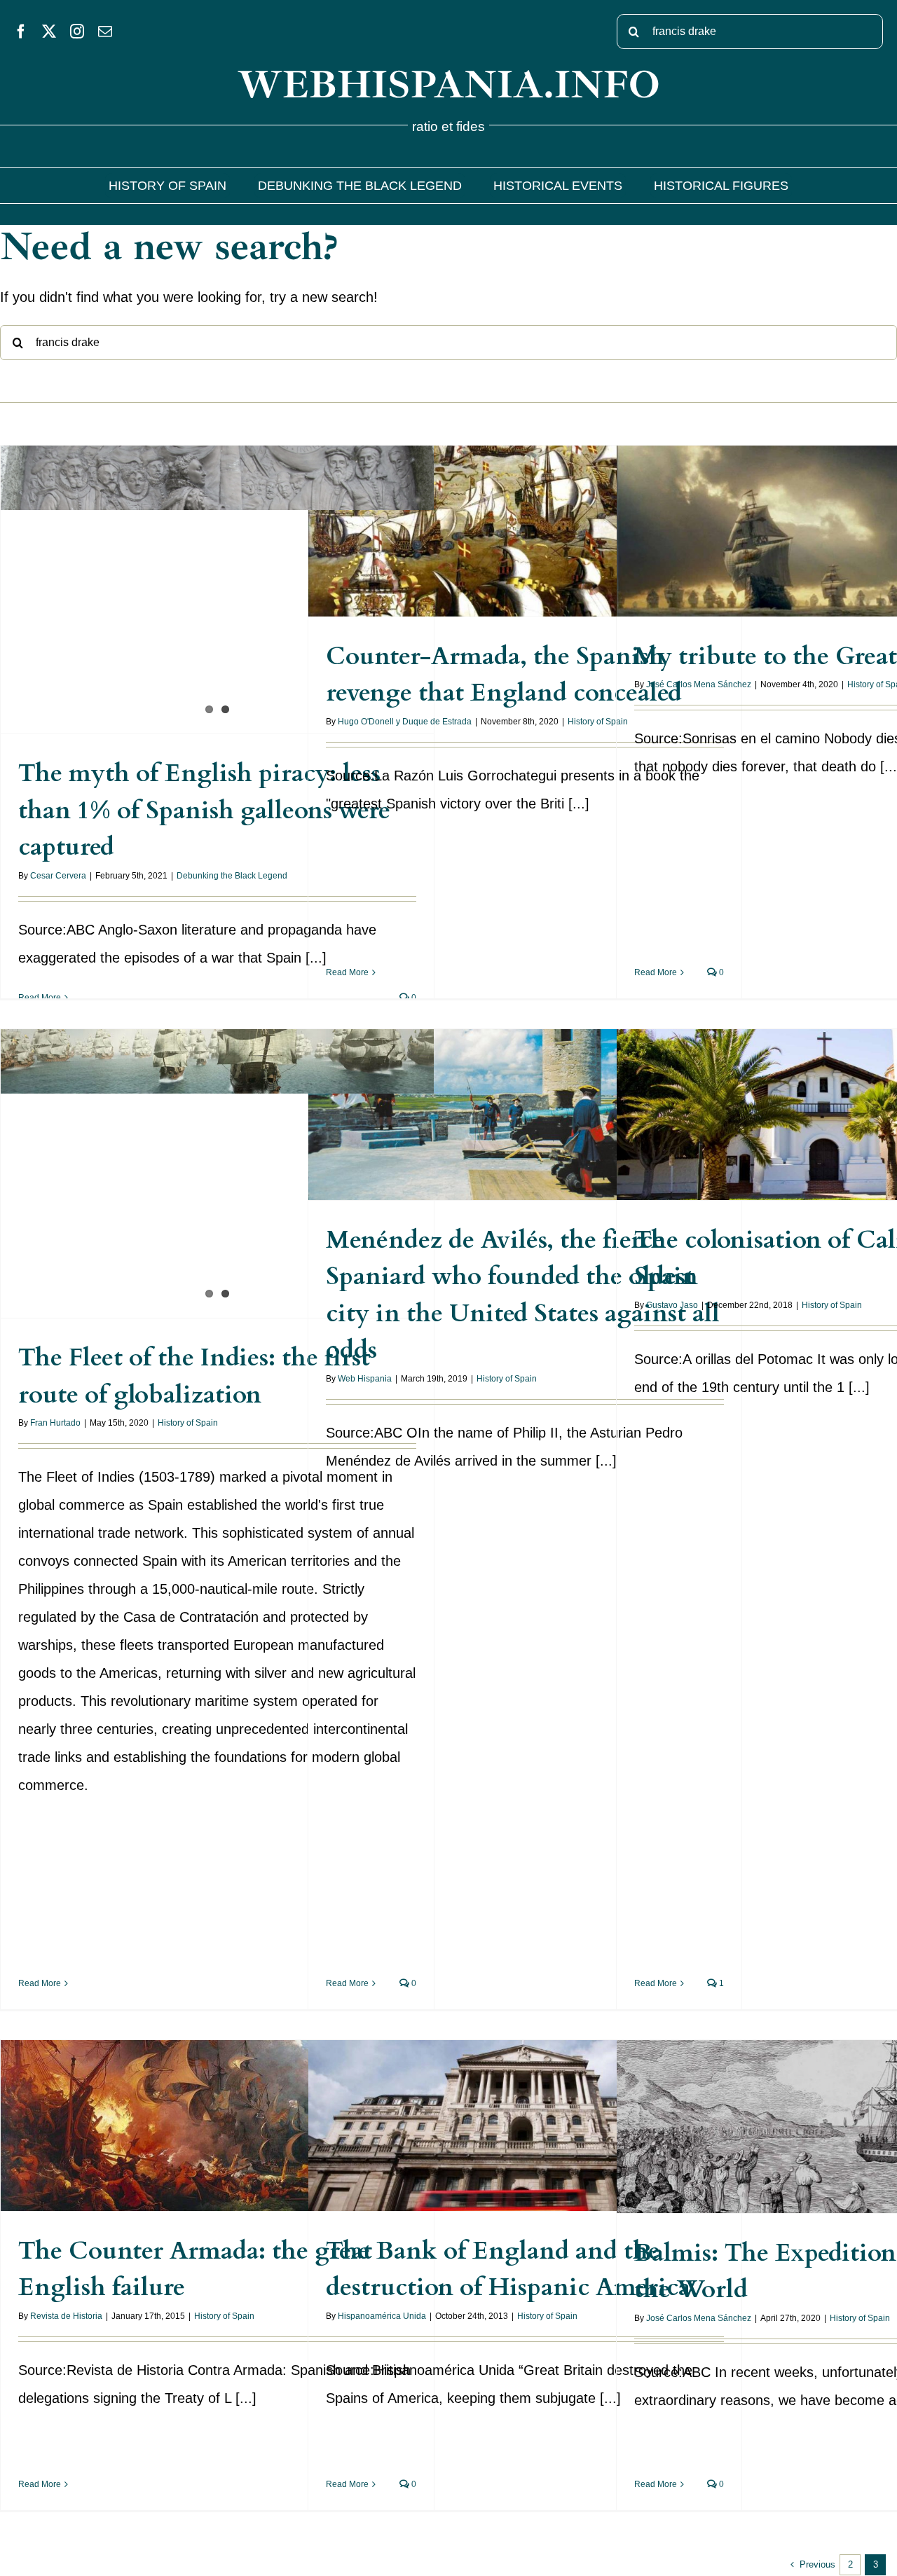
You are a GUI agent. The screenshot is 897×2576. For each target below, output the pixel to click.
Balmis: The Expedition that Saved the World (820, 2112)
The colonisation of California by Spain (820, 1100)
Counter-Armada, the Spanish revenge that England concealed (511, 506)
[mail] (105, 32)
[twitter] (49, 32)
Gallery (232, 565)
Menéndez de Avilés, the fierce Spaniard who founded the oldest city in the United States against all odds (511, 1079)
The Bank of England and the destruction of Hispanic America (511, 2101)
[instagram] (77, 32)
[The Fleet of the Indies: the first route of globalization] (217, 1174)
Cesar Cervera (58, 876)
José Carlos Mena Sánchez (699, 684)
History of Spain (598, 722)
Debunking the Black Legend (232, 876)
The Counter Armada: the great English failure (204, 2110)
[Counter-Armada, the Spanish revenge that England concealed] (525, 531)
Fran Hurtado (55, 1423)
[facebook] (21, 32)
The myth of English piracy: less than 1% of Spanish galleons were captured (204, 565)
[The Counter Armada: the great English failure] (217, 2126)
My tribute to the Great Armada (820, 516)
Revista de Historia (66, 2316)
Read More (40, 998)
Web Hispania (365, 1379)
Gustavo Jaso (672, 1305)
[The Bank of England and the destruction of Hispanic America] (525, 2126)
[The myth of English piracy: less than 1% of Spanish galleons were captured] (217, 590)
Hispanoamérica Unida (382, 2316)
